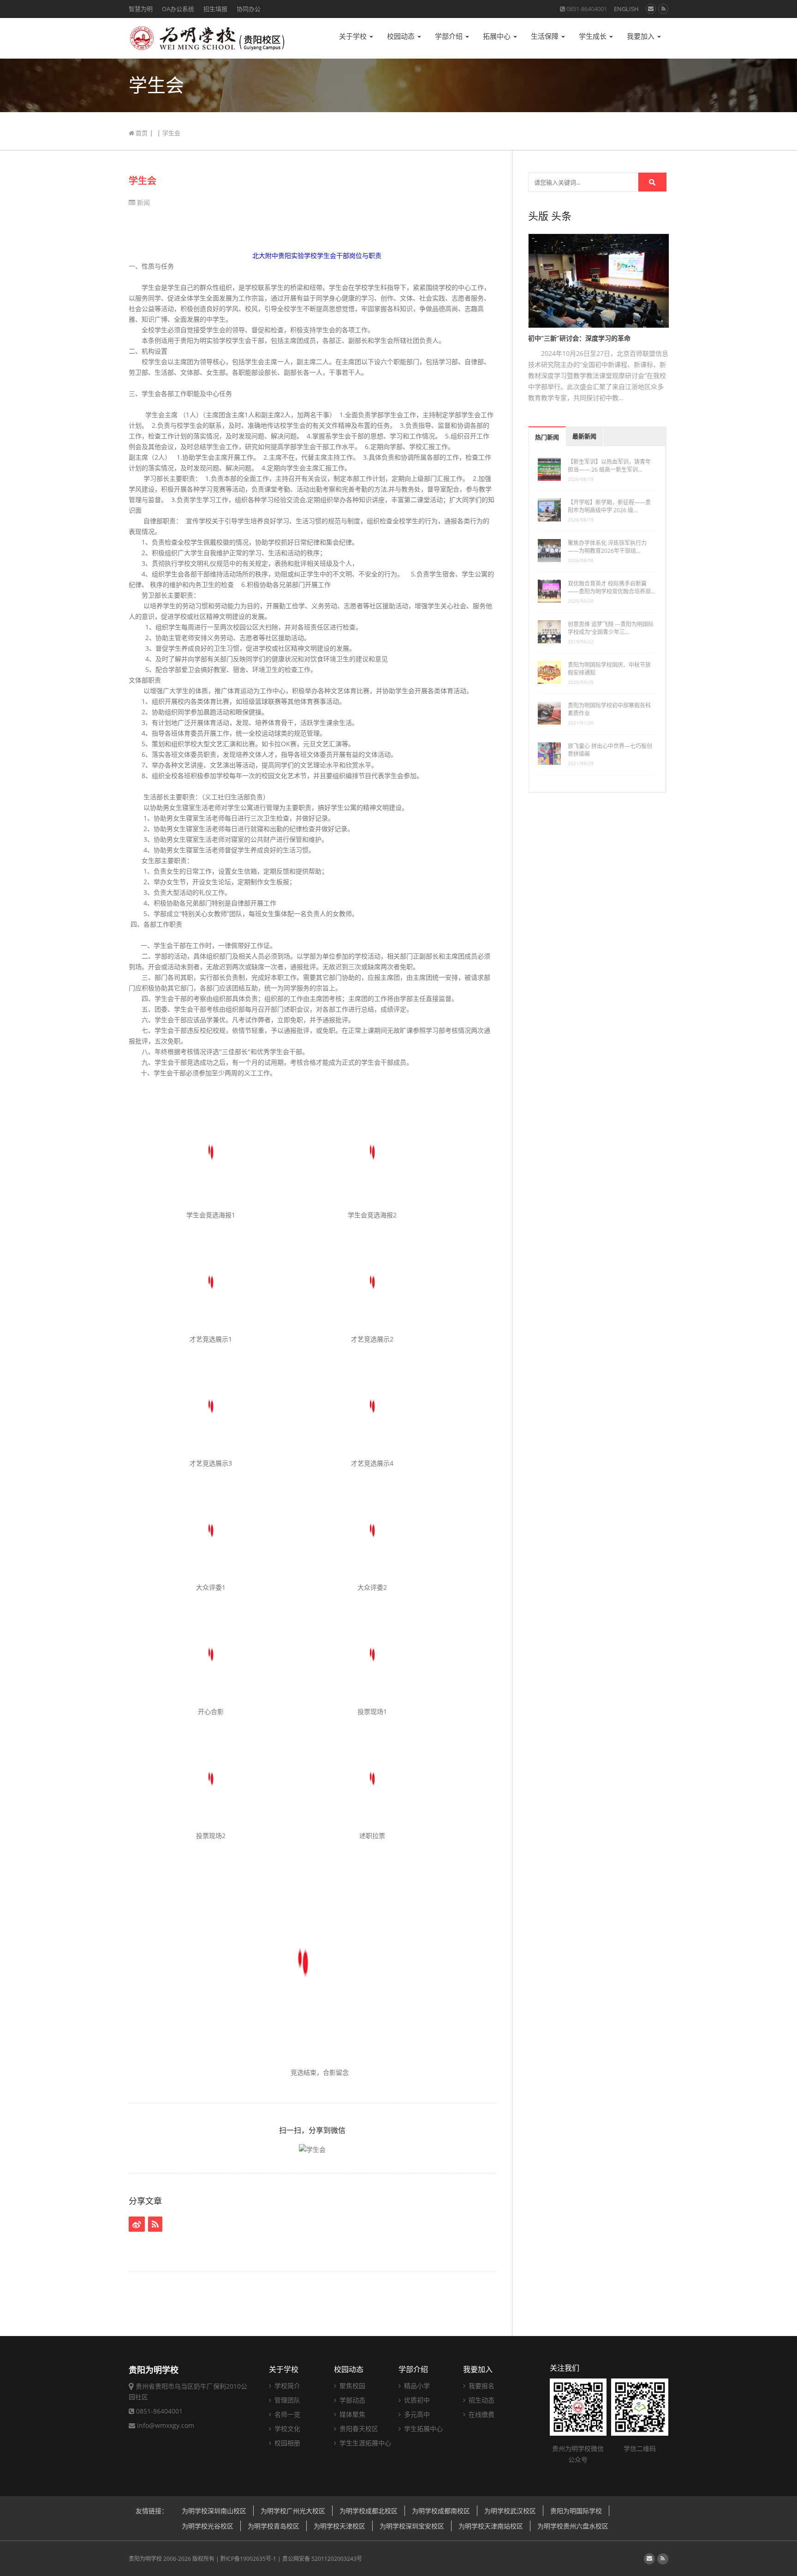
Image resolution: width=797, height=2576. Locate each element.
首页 (141, 133)
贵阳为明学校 (145, 2559)
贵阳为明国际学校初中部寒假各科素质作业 (609, 709)
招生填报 (215, 9)
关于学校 (354, 36)
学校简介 (286, 2386)
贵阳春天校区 (358, 2429)
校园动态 (402, 36)
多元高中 (416, 2414)
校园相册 (286, 2443)
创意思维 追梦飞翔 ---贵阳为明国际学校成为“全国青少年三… (611, 628)
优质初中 (416, 2400)
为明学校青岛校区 (274, 2526)
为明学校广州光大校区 (293, 2511)
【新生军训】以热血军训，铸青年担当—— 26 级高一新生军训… (609, 466)
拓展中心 (498, 36)
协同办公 (249, 9)
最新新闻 (584, 436)
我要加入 (642, 36)
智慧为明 (141, 9)
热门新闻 (547, 437)
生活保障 (546, 36)
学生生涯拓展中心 (364, 2443)
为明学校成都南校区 (441, 2511)
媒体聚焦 (351, 2414)
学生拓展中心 (422, 2429)
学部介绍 (450, 36)
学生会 (143, 181)
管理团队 (286, 2400)
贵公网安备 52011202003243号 (322, 2559)
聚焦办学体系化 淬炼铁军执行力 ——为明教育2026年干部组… (607, 547)
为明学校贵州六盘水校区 (573, 2526)
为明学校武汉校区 (510, 2511)
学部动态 (351, 2400)
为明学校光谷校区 (208, 2526)
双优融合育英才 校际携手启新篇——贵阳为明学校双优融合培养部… (611, 587)
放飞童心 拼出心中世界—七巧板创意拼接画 (610, 750)
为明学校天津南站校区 (491, 2526)
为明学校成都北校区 (369, 2511)
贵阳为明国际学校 (576, 2511)
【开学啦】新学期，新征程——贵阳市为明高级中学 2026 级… (609, 506)
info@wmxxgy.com (166, 2425)
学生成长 (594, 36)
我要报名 (481, 2386)
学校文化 (286, 2429)
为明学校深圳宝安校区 (412, 2526)
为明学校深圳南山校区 (214, 2511)
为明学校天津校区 (339, 2526)
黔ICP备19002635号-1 (248, 2559)
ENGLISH (626, 9)
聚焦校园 (351, 2386)
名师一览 (286, 2414)
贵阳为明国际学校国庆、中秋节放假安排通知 (609, 669)
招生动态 (481, 2400)
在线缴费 (481, 2414)
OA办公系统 (178, 9)
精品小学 (416, 2386)
